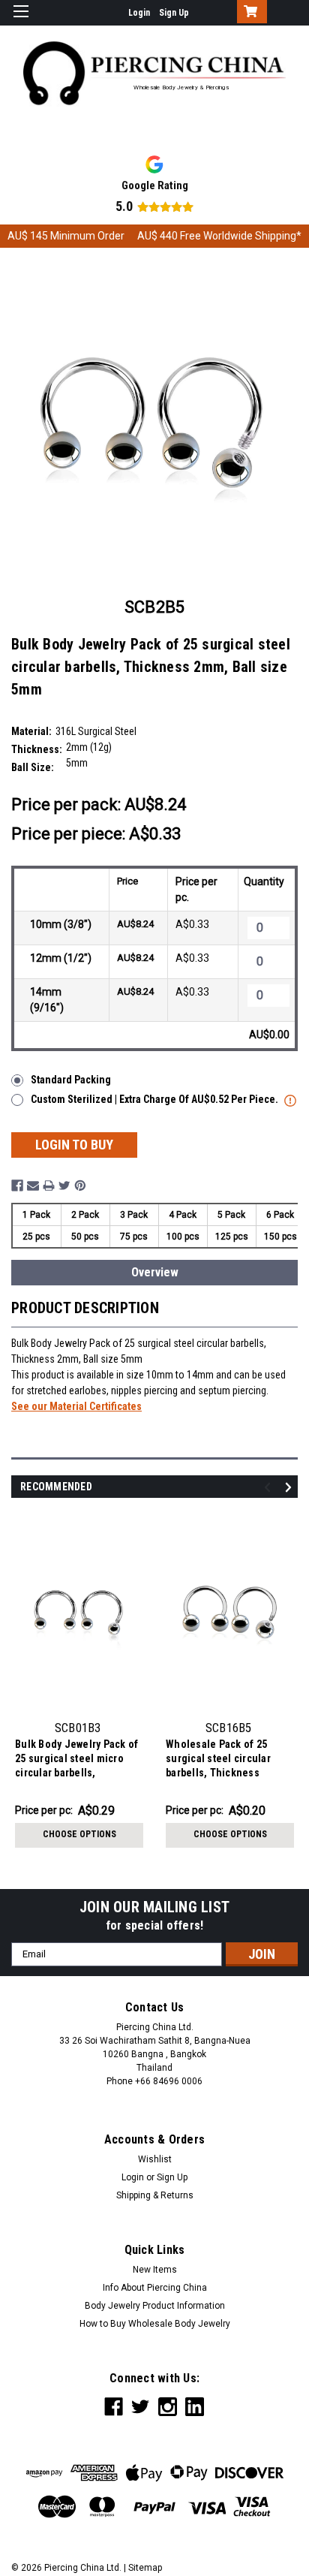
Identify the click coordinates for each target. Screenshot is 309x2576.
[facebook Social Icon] (114, 2407)
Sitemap (145, 2568)
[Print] (49, 1186)
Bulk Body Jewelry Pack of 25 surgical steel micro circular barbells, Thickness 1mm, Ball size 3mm (76, 1760)
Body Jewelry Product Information (155, 2306)
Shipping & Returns (155, 2195)
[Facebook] (17, 1186)
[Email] (33, 1186)
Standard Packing (71, 1080)
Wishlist (155, 2159)
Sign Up (174, 13)
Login (139, 13)
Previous (270, 1488)
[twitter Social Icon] (141, 2407)
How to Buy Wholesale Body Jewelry (155, 2324)
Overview (155, 1272)
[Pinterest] (80, 1186)
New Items (155, 2270)
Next (291, 1488)
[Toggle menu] (21, 21)
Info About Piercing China (155, 2288)
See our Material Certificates (76, 1406)
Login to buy (74, 1145)
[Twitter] (64, 1186)
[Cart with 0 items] (249, 13)
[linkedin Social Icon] (195, 2407)
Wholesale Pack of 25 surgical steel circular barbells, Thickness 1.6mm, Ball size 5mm (218, 1760)
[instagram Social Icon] (168, 2407)
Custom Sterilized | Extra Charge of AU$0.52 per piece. (156, 1099)
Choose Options (79, 1834)
